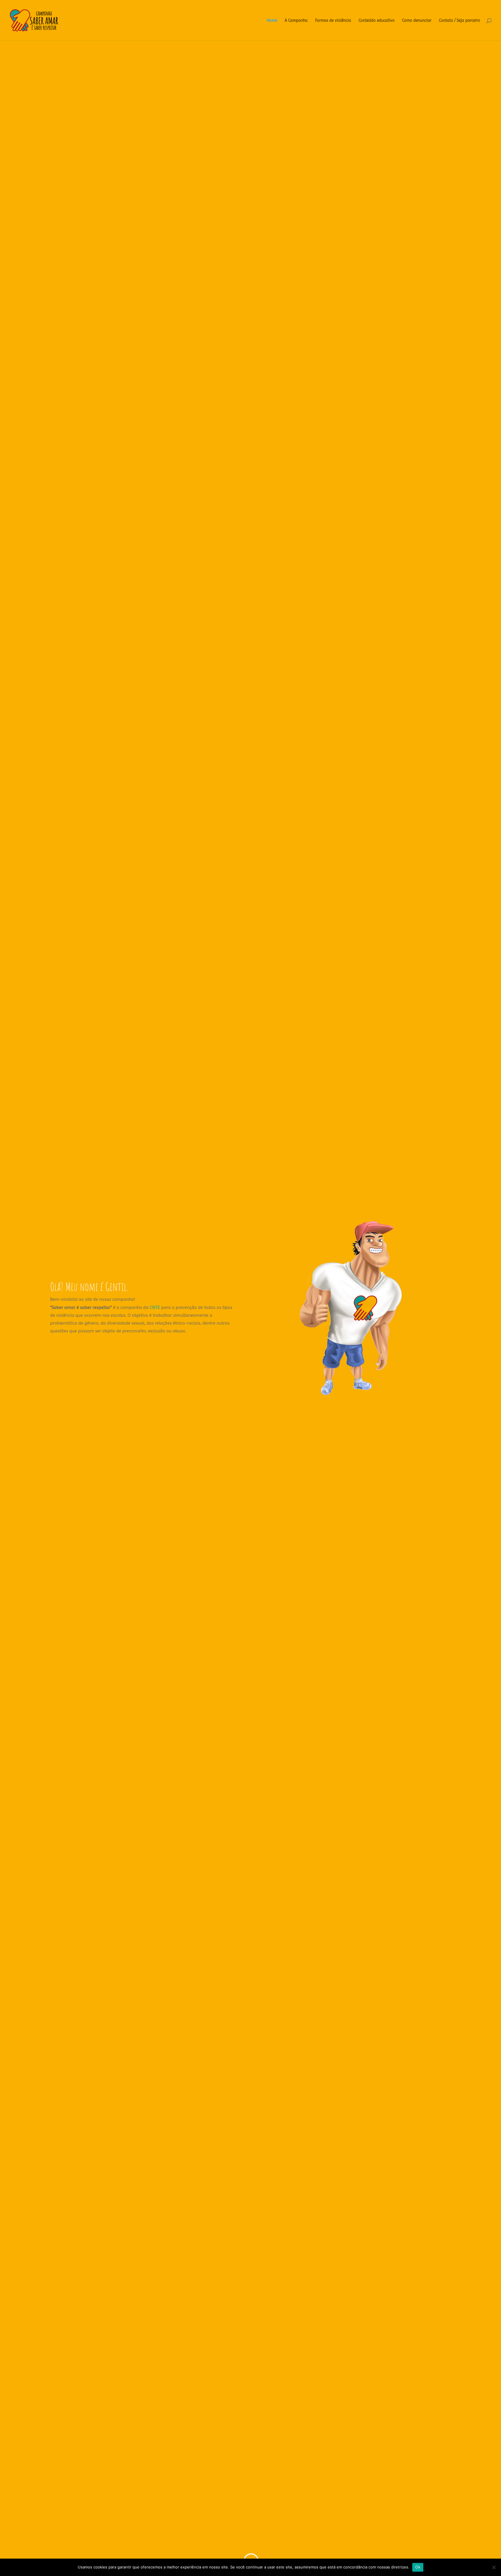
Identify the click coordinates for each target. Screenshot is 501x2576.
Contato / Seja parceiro (460, 20)
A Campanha (296, 20)
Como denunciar (417, 20)
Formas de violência (333, 20)
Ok (418, 2567)
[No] (494, 2567)
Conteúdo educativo (377, 20)
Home (272, 20)
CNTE (155, 1307)
